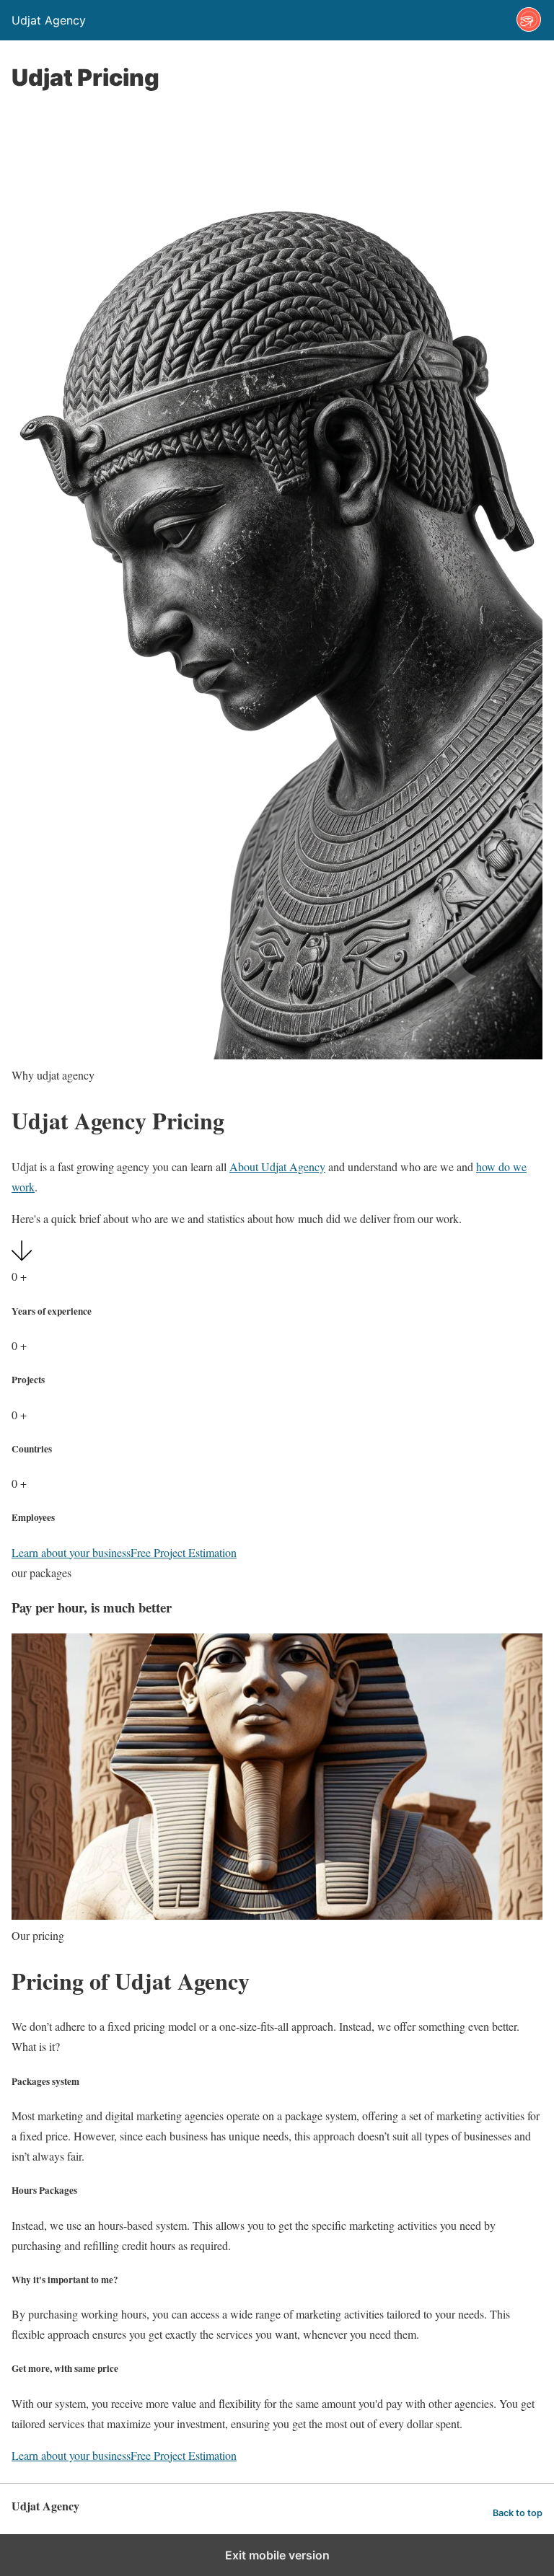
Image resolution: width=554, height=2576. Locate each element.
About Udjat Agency (277, 1166)
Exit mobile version (277, 2555)
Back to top (518, 2513)
